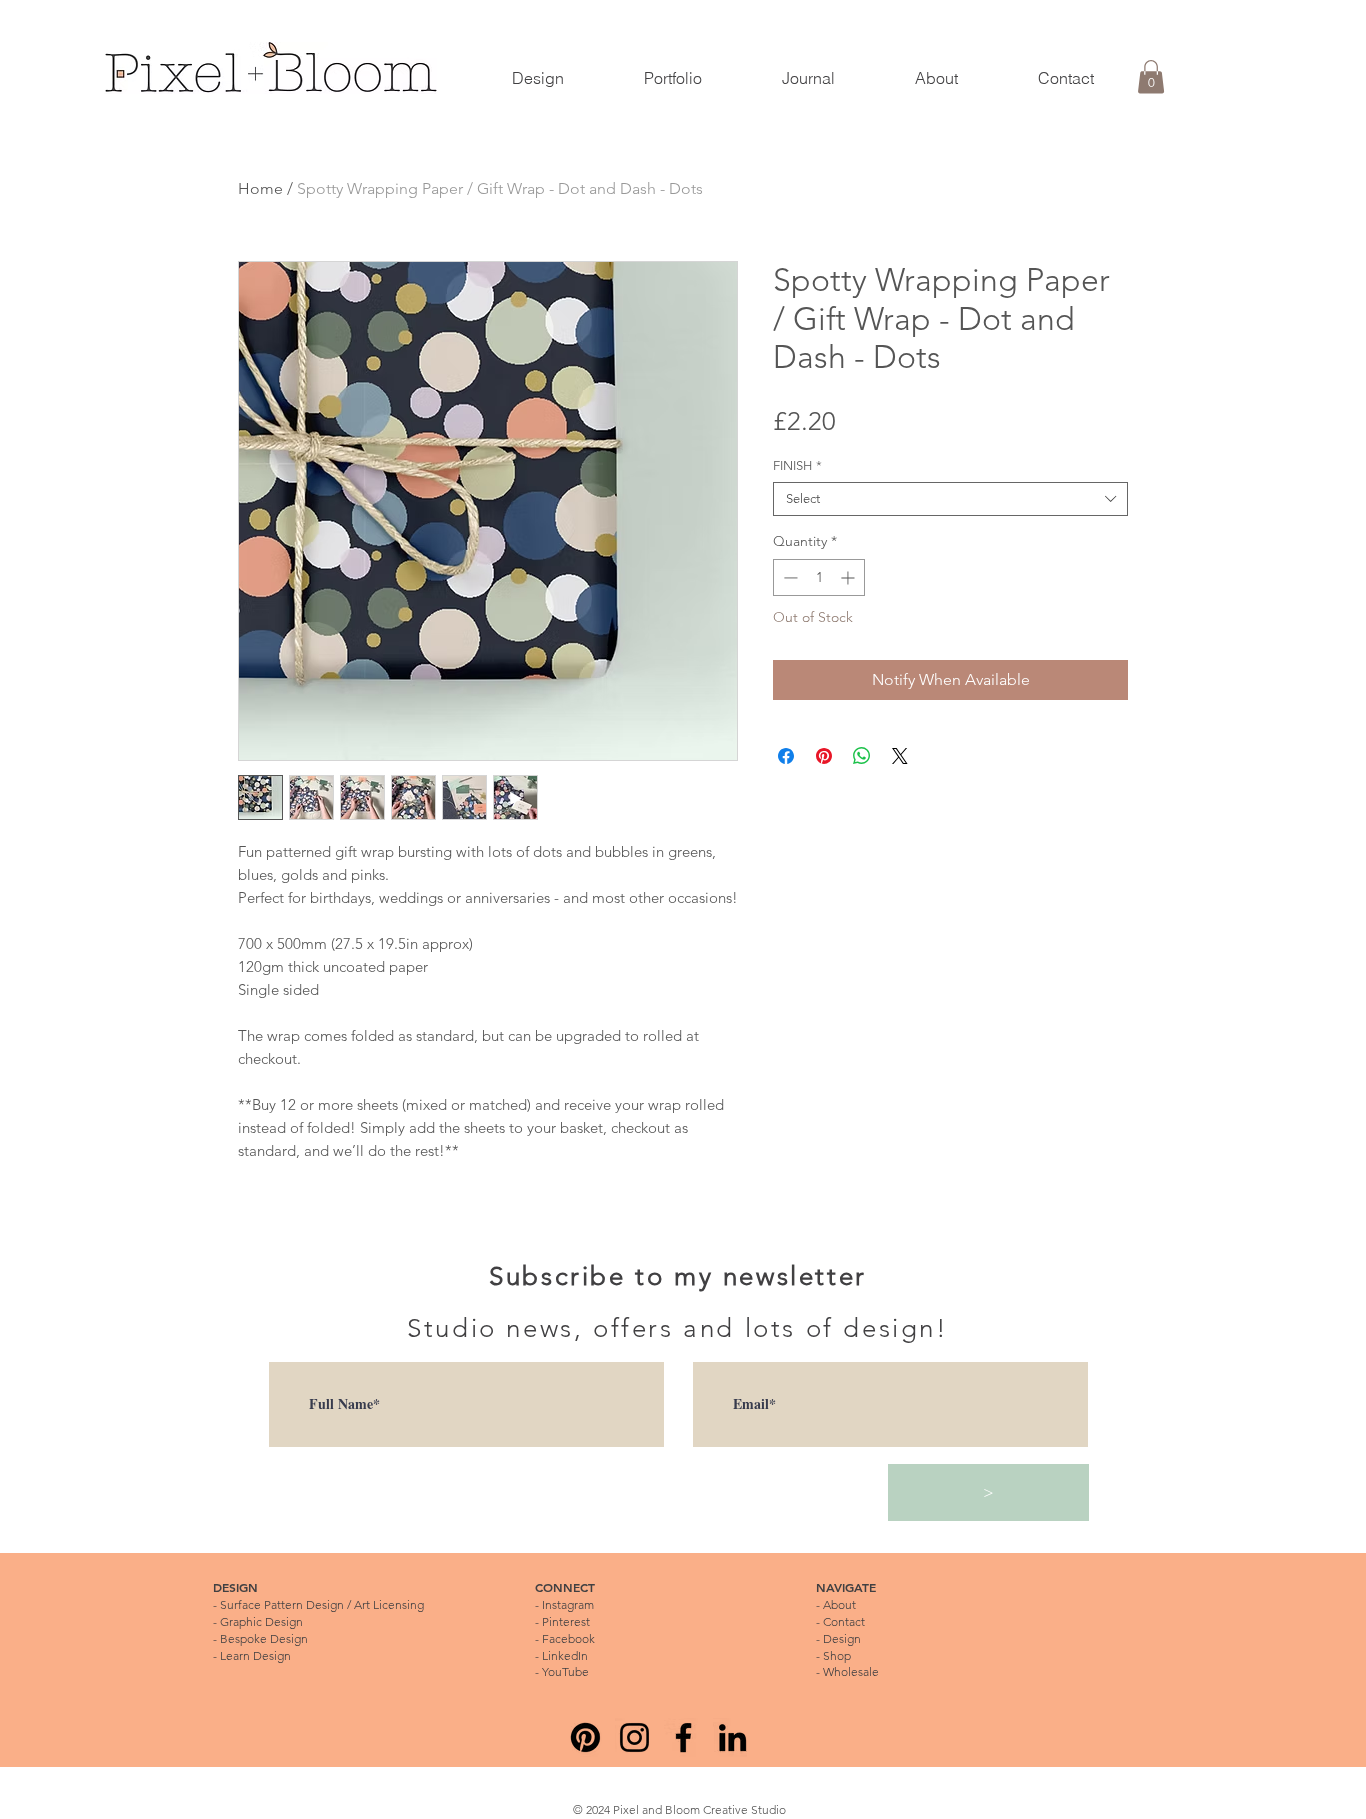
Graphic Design (261, 1621)
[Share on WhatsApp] (862, 756)
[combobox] (950, 499)
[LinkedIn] (732, 1737)
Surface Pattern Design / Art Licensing (322, 1604)
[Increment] (849, 577)
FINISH (797, 465)
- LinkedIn (561, 1655)
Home (260, 188)
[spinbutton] (819, 577)
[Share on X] (900, 756)
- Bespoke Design (260, 1638)
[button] (1151, 76)
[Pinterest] (585, 1737)
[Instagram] (634, 1737)
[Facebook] (683, 1737)
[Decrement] (788, 577)
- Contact (840, 1621)
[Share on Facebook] (786, 756)
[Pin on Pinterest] (824, 756)
